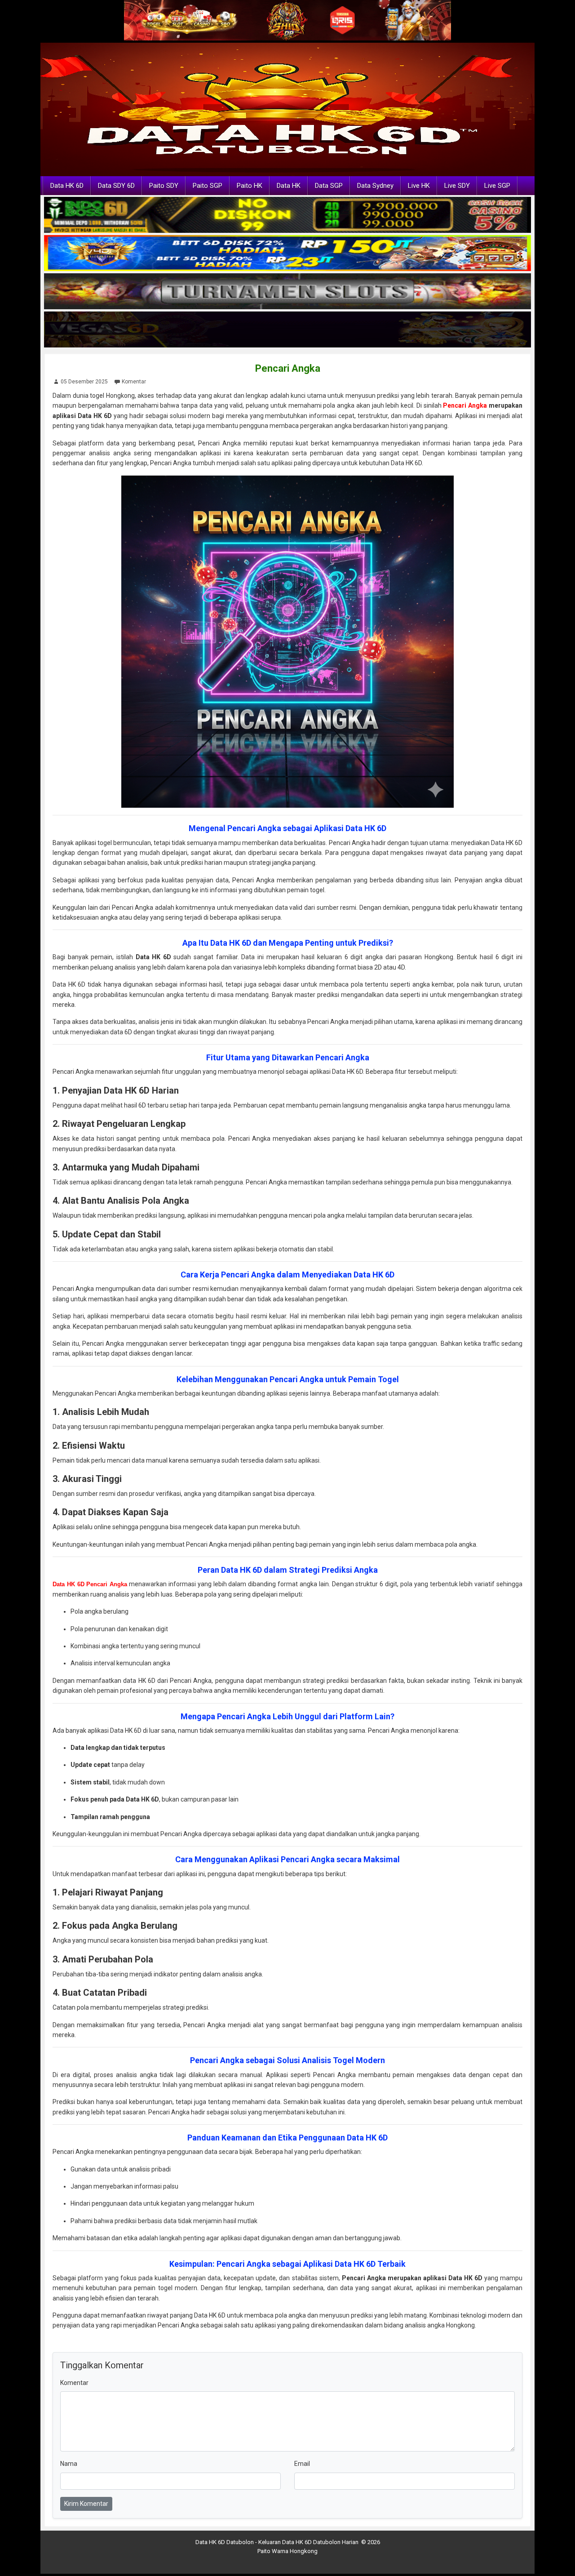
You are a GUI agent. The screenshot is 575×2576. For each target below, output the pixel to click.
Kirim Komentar (86, 2504)
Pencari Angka (288, 368)
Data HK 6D (67, 186)
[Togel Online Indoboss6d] (287, 215)
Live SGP (497, 186)
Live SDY (457, 186)
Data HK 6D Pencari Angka (90, 1584)
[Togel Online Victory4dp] (287, 254)
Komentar (134, 382)
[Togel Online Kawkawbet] (287, 292)
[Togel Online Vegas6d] (287, 330)
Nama (69, 2464)
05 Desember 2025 (84, 382)
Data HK (289, 186)
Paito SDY (164, 186)
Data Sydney (375, 186)
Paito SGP (208, 186)
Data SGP (329, 186)
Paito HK (250, 186)
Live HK (419, 186)
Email (302, 2464)
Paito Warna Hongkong (287, 2551)
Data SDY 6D (116, 186)
